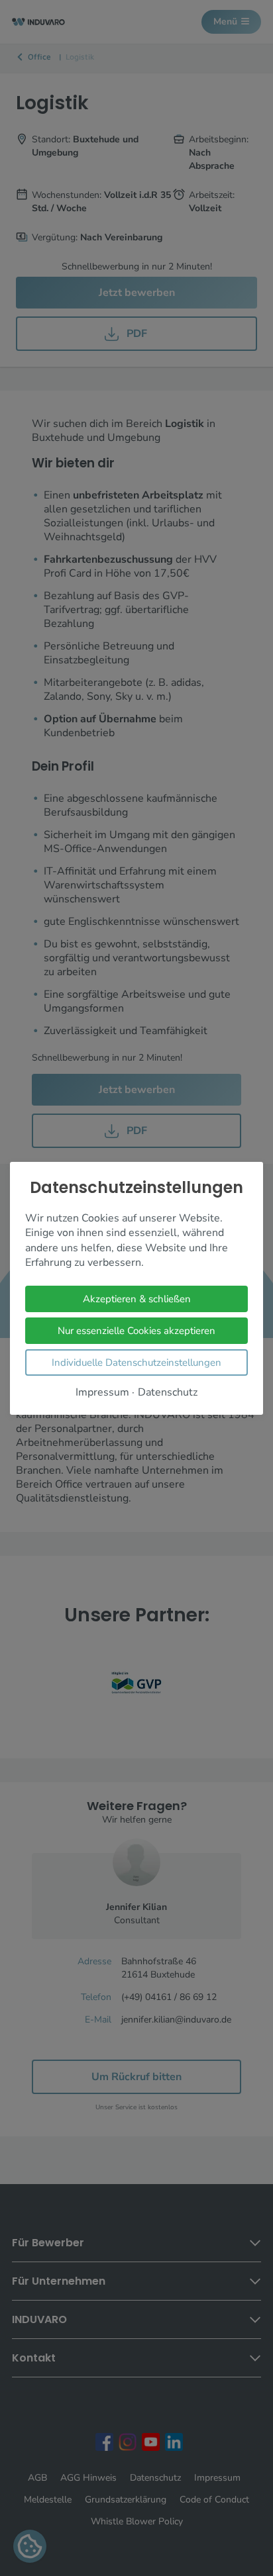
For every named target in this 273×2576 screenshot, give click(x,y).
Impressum (102, 1392)
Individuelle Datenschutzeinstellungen (136, 1362)
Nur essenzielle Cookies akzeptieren (136, 1330)
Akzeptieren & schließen (137, 1298)
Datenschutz (168, 1392)
